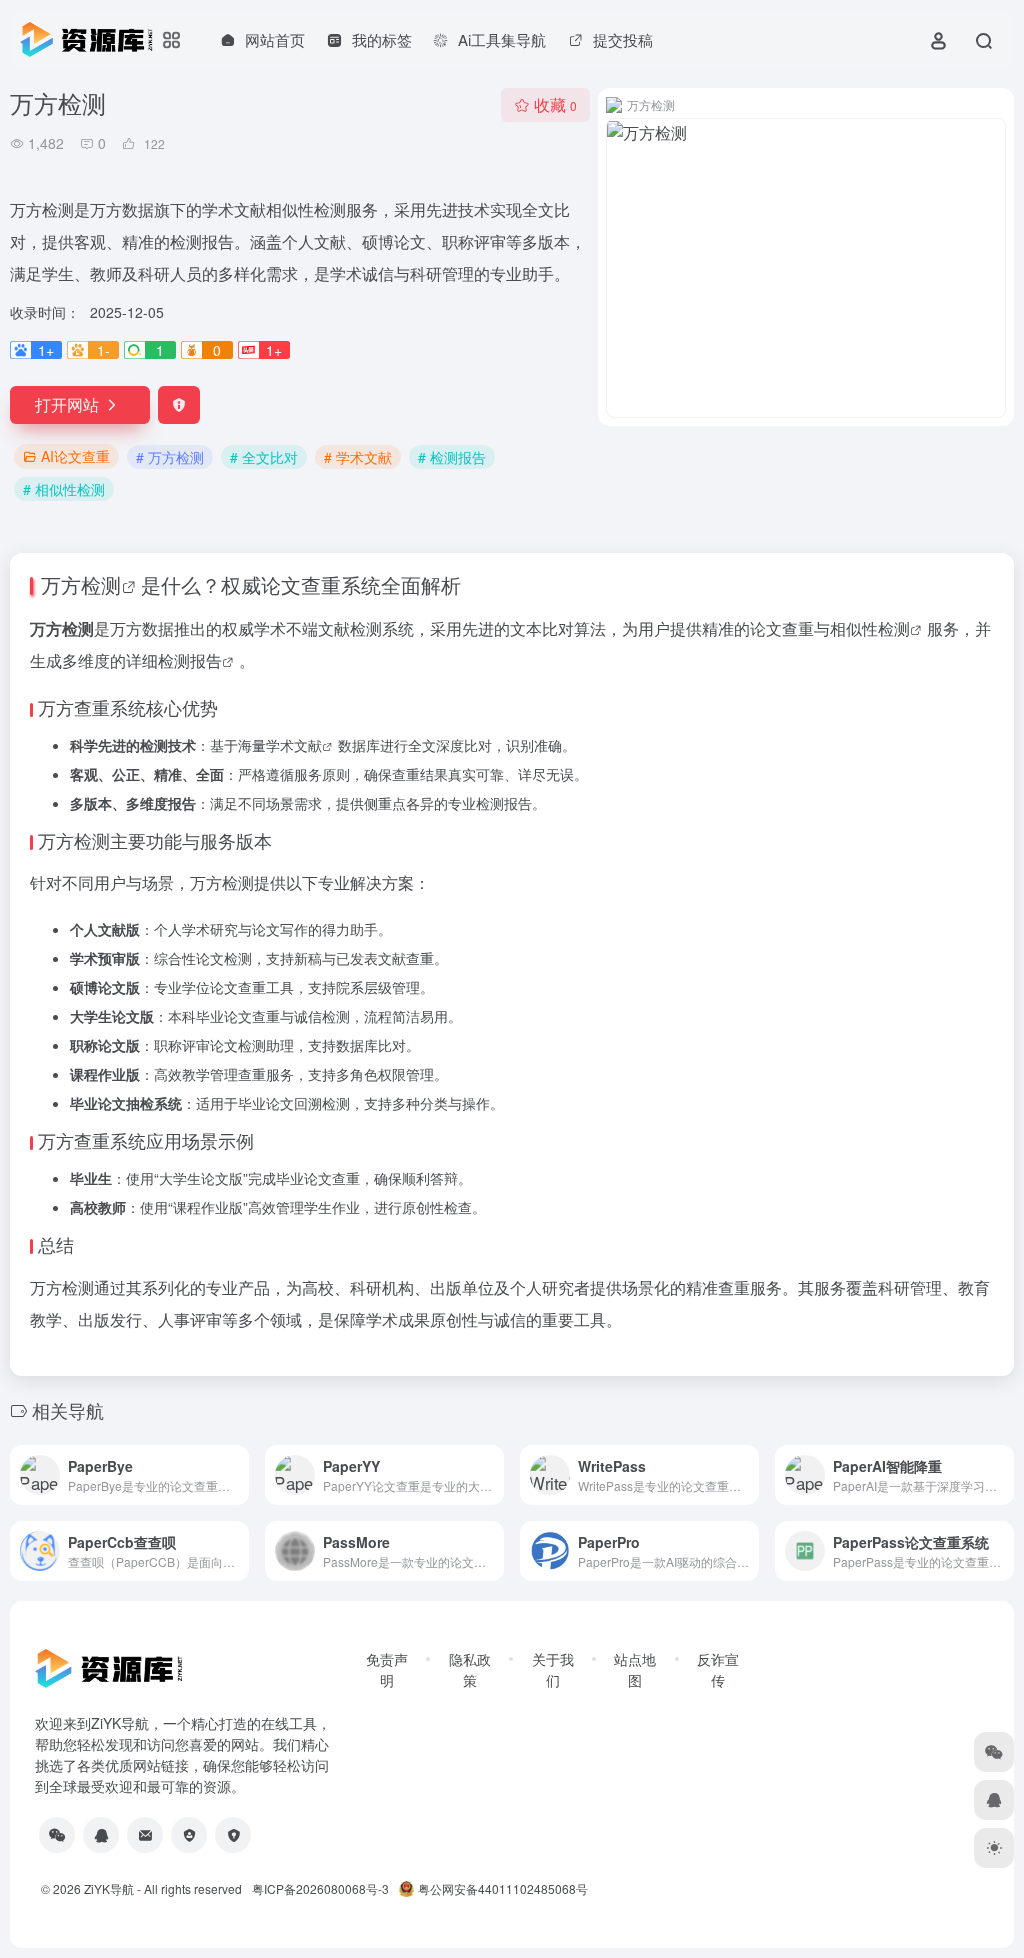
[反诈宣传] (233, 1835)
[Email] (145, 1835)
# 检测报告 (452, 457)
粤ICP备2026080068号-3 (320, 1888)
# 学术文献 (358, 457)
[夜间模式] (994, 1848)
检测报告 (190, 660)
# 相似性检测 (64, 489)
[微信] (57, 1835)
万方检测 (81, 584)
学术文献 (294, 745)
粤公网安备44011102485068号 (503, 1888)
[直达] (238, 1475)
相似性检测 (870, 628)
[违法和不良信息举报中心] (189, 1835)
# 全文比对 (264, 457)
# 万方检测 (170, 457)
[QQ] (101, 1835)
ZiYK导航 (109, 1888)
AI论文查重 (75, 456)
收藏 (555, 104)
